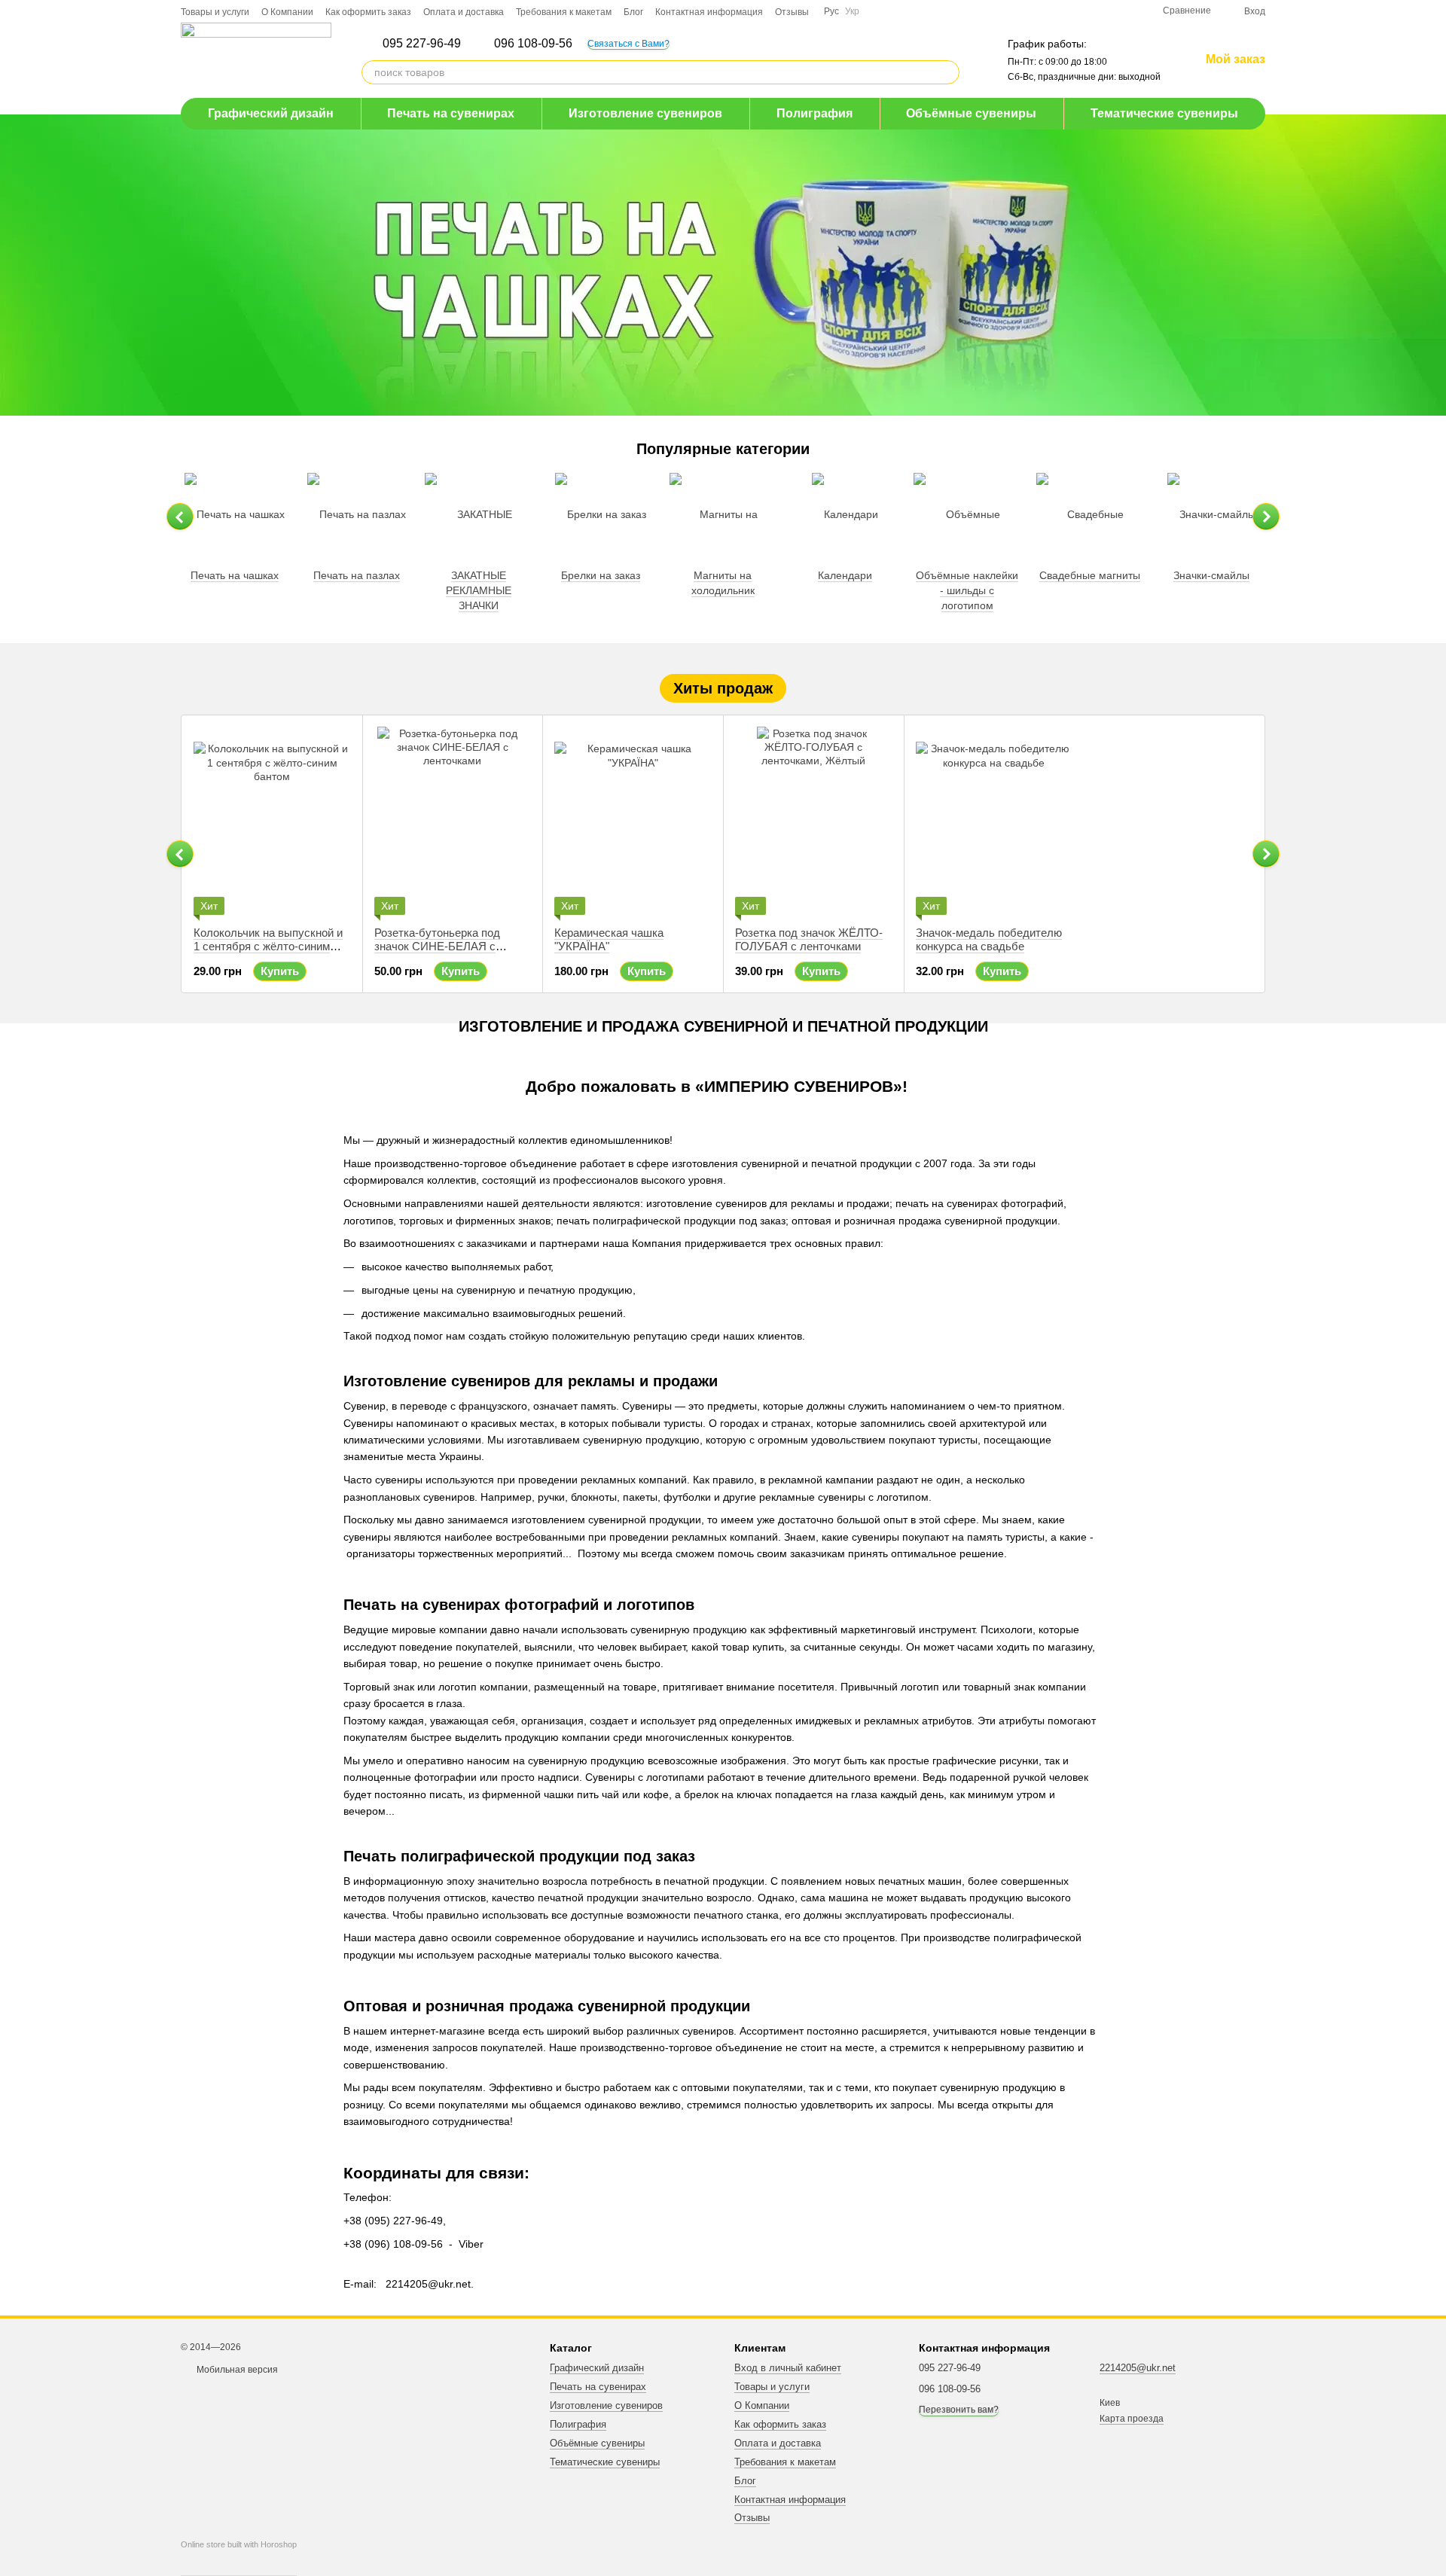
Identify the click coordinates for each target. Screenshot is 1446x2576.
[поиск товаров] (947, 72)
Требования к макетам (564, 12)
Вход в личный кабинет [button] (788, 2368)
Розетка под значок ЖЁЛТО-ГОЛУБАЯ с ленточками (809, 939)
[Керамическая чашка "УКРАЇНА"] (633, 821)
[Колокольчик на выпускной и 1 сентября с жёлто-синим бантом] (272, 821)
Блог (633, 12)
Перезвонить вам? (959, 2410)
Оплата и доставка (464, 12)
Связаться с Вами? (628, 44)
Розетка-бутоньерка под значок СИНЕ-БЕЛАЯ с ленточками (437, 946)
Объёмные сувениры (971, 113)
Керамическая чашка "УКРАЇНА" (609, 939)
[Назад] (180, 517)
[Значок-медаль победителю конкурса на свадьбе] (995, 821)
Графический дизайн (271, 113)
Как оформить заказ (368, 12)
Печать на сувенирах (451, 113)
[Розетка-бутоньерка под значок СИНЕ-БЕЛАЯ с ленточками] (453, 821)
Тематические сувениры (1164, 113)
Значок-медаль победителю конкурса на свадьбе (989, 939)
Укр (852, 11)
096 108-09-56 (533, 44)
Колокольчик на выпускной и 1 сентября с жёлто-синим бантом (268, 946)
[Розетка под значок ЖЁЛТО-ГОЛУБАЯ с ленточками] (814, 821)
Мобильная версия (236, 2370)
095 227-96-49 (422, 44)
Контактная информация (709, 12)
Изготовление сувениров (645, 113)
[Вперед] (1266, 517)
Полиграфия (815, 113)
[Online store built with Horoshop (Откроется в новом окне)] (239, 2558)
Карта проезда (1132, 2419)
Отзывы (792, 12)
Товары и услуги (215, 12)
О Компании (287, 12)
